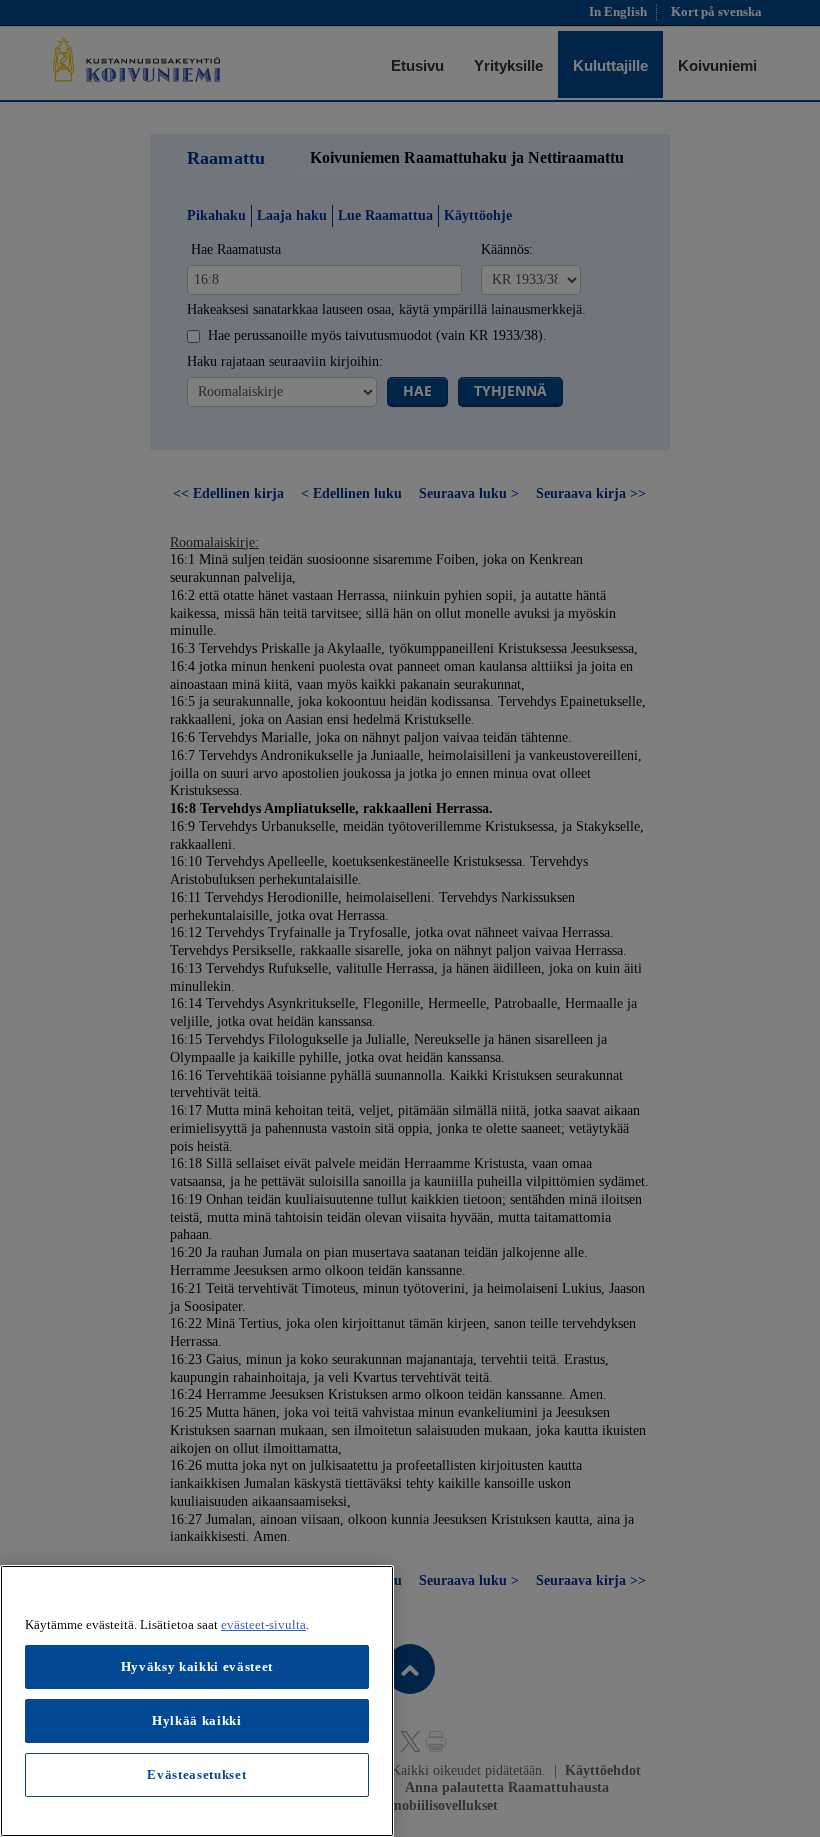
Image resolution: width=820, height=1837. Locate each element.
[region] (197, 1701)
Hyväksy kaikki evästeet (197, 1666)
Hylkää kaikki (197, 1720)
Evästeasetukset (196, 1774)
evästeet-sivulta (263, 1624)
